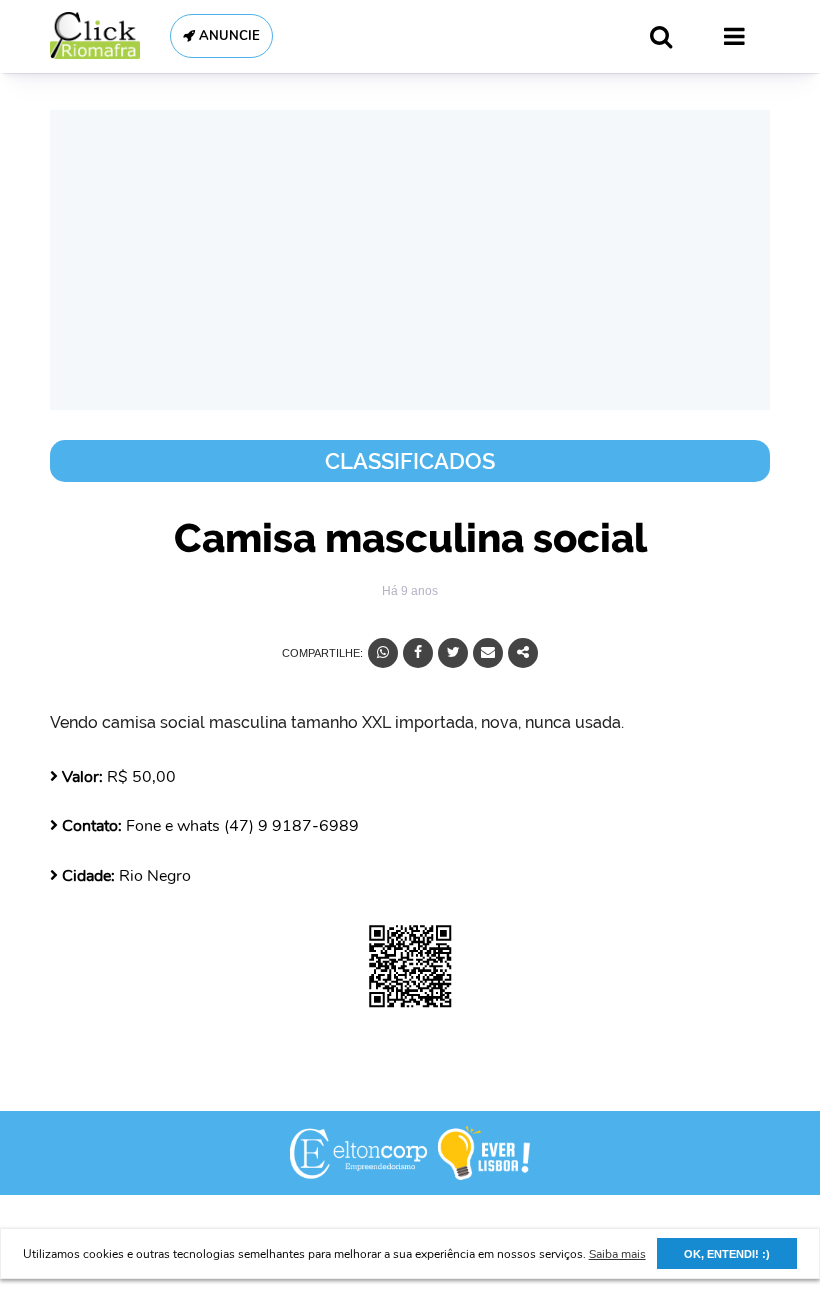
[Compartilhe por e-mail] (488, 653)
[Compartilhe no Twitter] (453, 653)
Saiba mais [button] (617, 1254)
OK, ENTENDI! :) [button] (727, 1254)
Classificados (410, 461)
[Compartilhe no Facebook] (418, 653)
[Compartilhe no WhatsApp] (383, 653)
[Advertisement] (410, 260)
